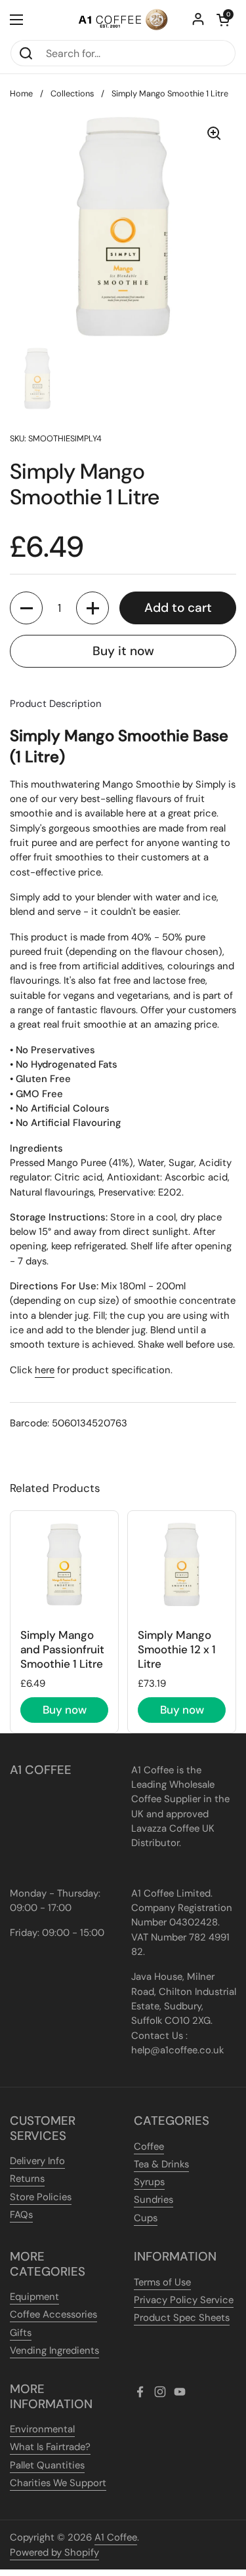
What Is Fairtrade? (50, 2447)
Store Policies (41, 2197)
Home (21, 93)
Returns (27, 2179)
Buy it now (123, 651)
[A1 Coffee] (123, 20)
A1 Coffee (116, 2537)
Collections (72, 93)
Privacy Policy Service (184, 2300)
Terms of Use (162, 2282)
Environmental (42, 2429)
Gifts (21, 2333)
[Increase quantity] (92, 608)
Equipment (34, 2297)
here (45, 1370)
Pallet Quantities (47, 2465)
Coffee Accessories (53, 2314)
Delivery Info (37, 2161)
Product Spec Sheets (182, 2318)
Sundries (154, 2200)
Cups (146, 2218)
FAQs (21, 2215)
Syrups (149, 2182)
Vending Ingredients (54, 2350)
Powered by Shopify (54, 2552)
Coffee (149, 2146)
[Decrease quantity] (26, 608)
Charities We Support (58, 2483)
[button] (223, 20)
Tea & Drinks (161, 2164)
